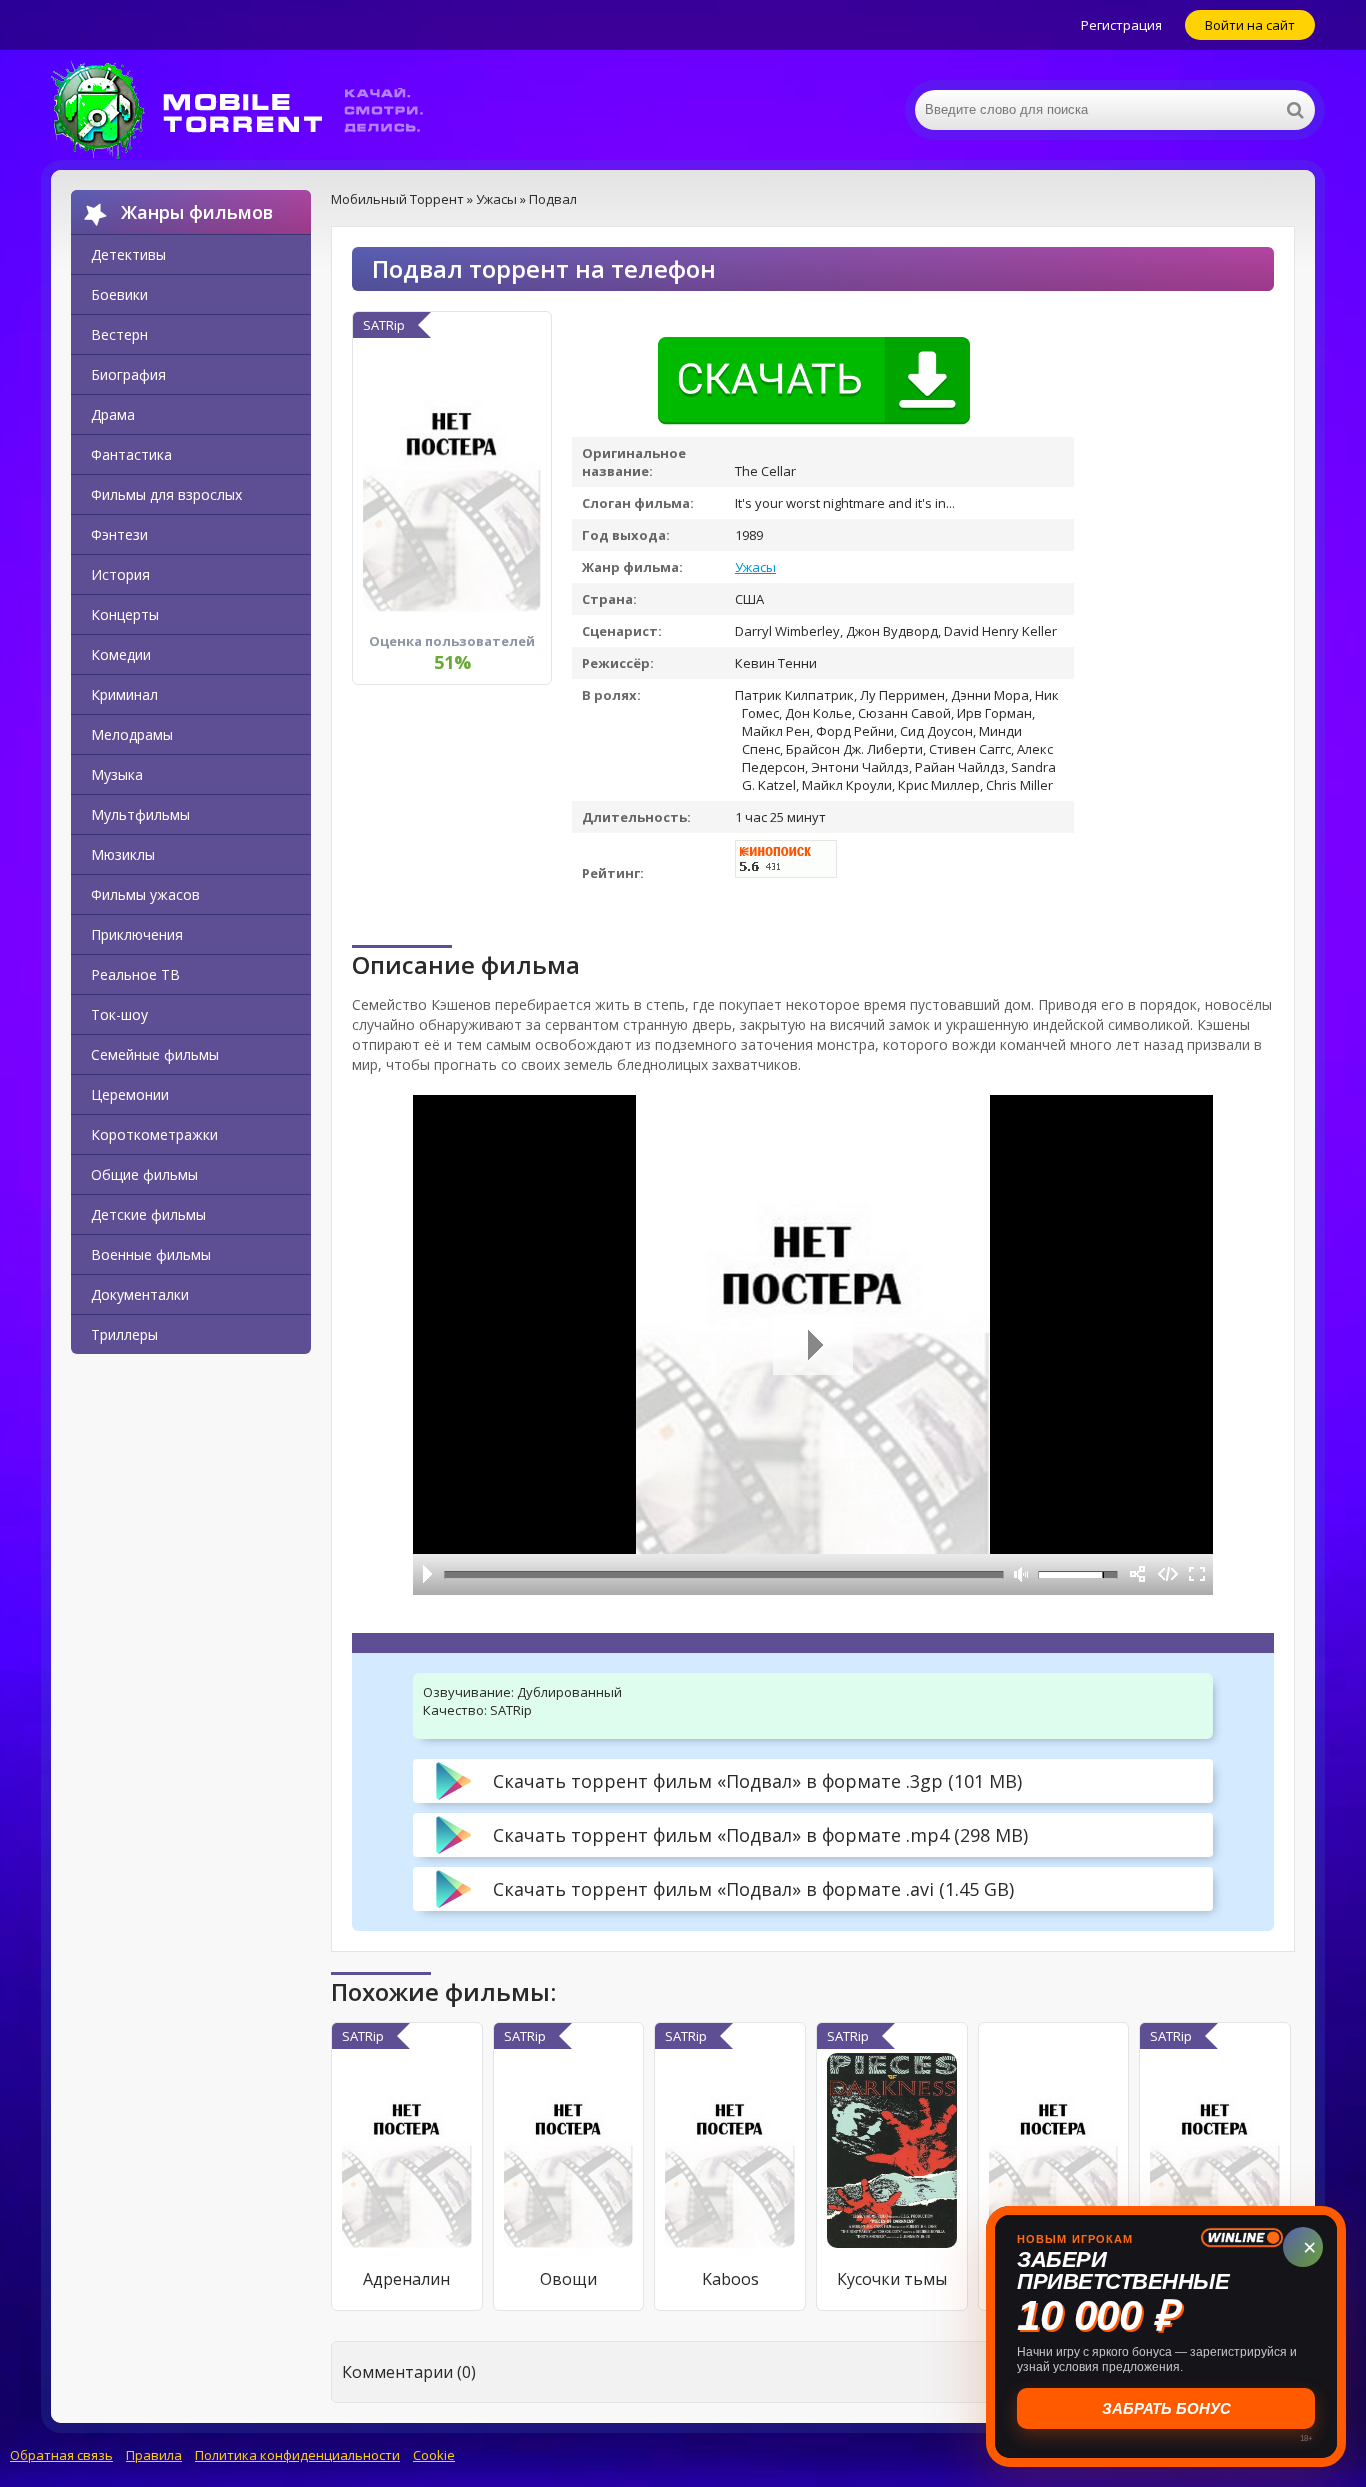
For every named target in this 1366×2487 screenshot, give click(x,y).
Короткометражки (154, 1134)
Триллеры (124, 1334)
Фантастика (131, 454)
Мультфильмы (140, 814)
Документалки (140, 1294)
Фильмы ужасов (145, 894)
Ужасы (755, 567)
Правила (154, 2455)
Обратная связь (61, 2455)
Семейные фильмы (155, 1054)
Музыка (117, 774)
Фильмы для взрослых (166, 494)
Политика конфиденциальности (297, 2455)
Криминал (124, 694)
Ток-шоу (119, 1014)
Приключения (137, 934)
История (120, 574)
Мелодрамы (132, 734)
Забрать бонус (1166, 2408)
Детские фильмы (148, 1214)
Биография (128, 374)
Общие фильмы (144, 1174)
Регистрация (1121, 25)
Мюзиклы (123, 854)
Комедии (121, 654)
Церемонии (130, 1094)
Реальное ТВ (135, 974)
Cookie (434, 2455)
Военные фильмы (151, 1254)
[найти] (1295, 110)
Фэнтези (119, 534)
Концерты (125, 614)
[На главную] (251, 110)
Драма (113, 414)
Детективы (128, 254)
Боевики (119, 294)
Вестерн (119, 334)
